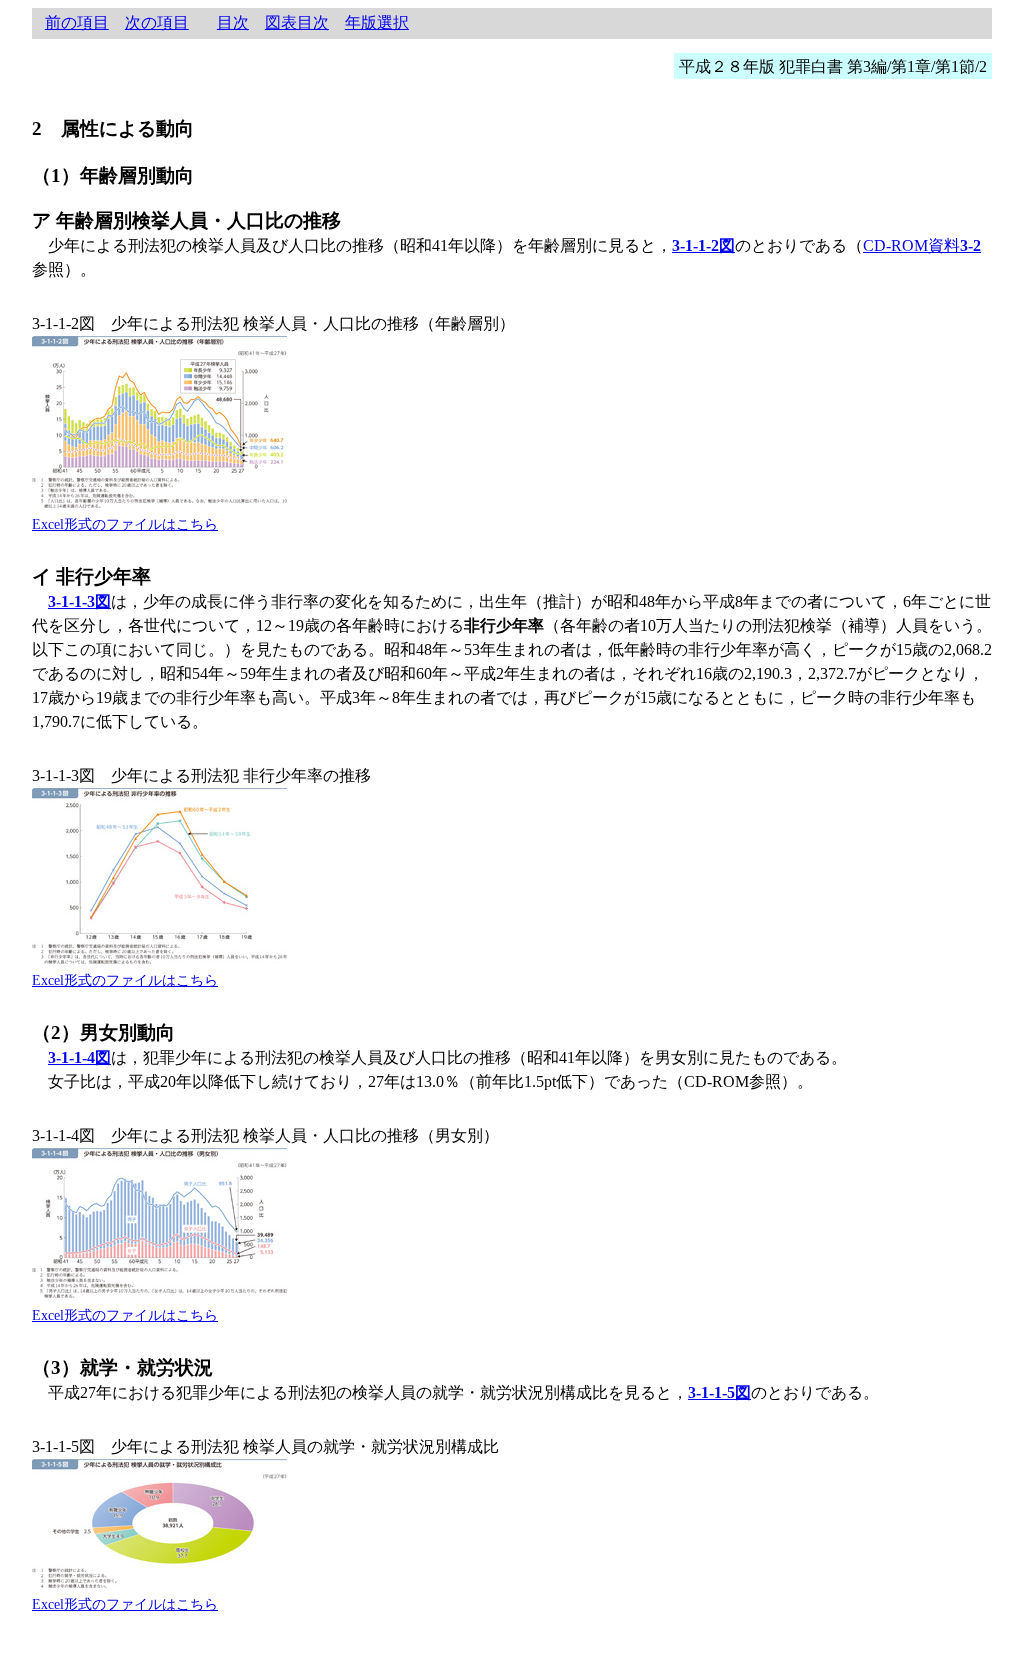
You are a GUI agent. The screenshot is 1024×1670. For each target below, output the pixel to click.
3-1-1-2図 (703, 245)
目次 (233, 22)
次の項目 (157, 22)
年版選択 (377, 22)
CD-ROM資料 (922, 245)
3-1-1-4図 (79, 1057)
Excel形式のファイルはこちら (125, 524)
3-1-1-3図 (79, 601)
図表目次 (297, 22)
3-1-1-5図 (719, 1392)
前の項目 (77, 22)
